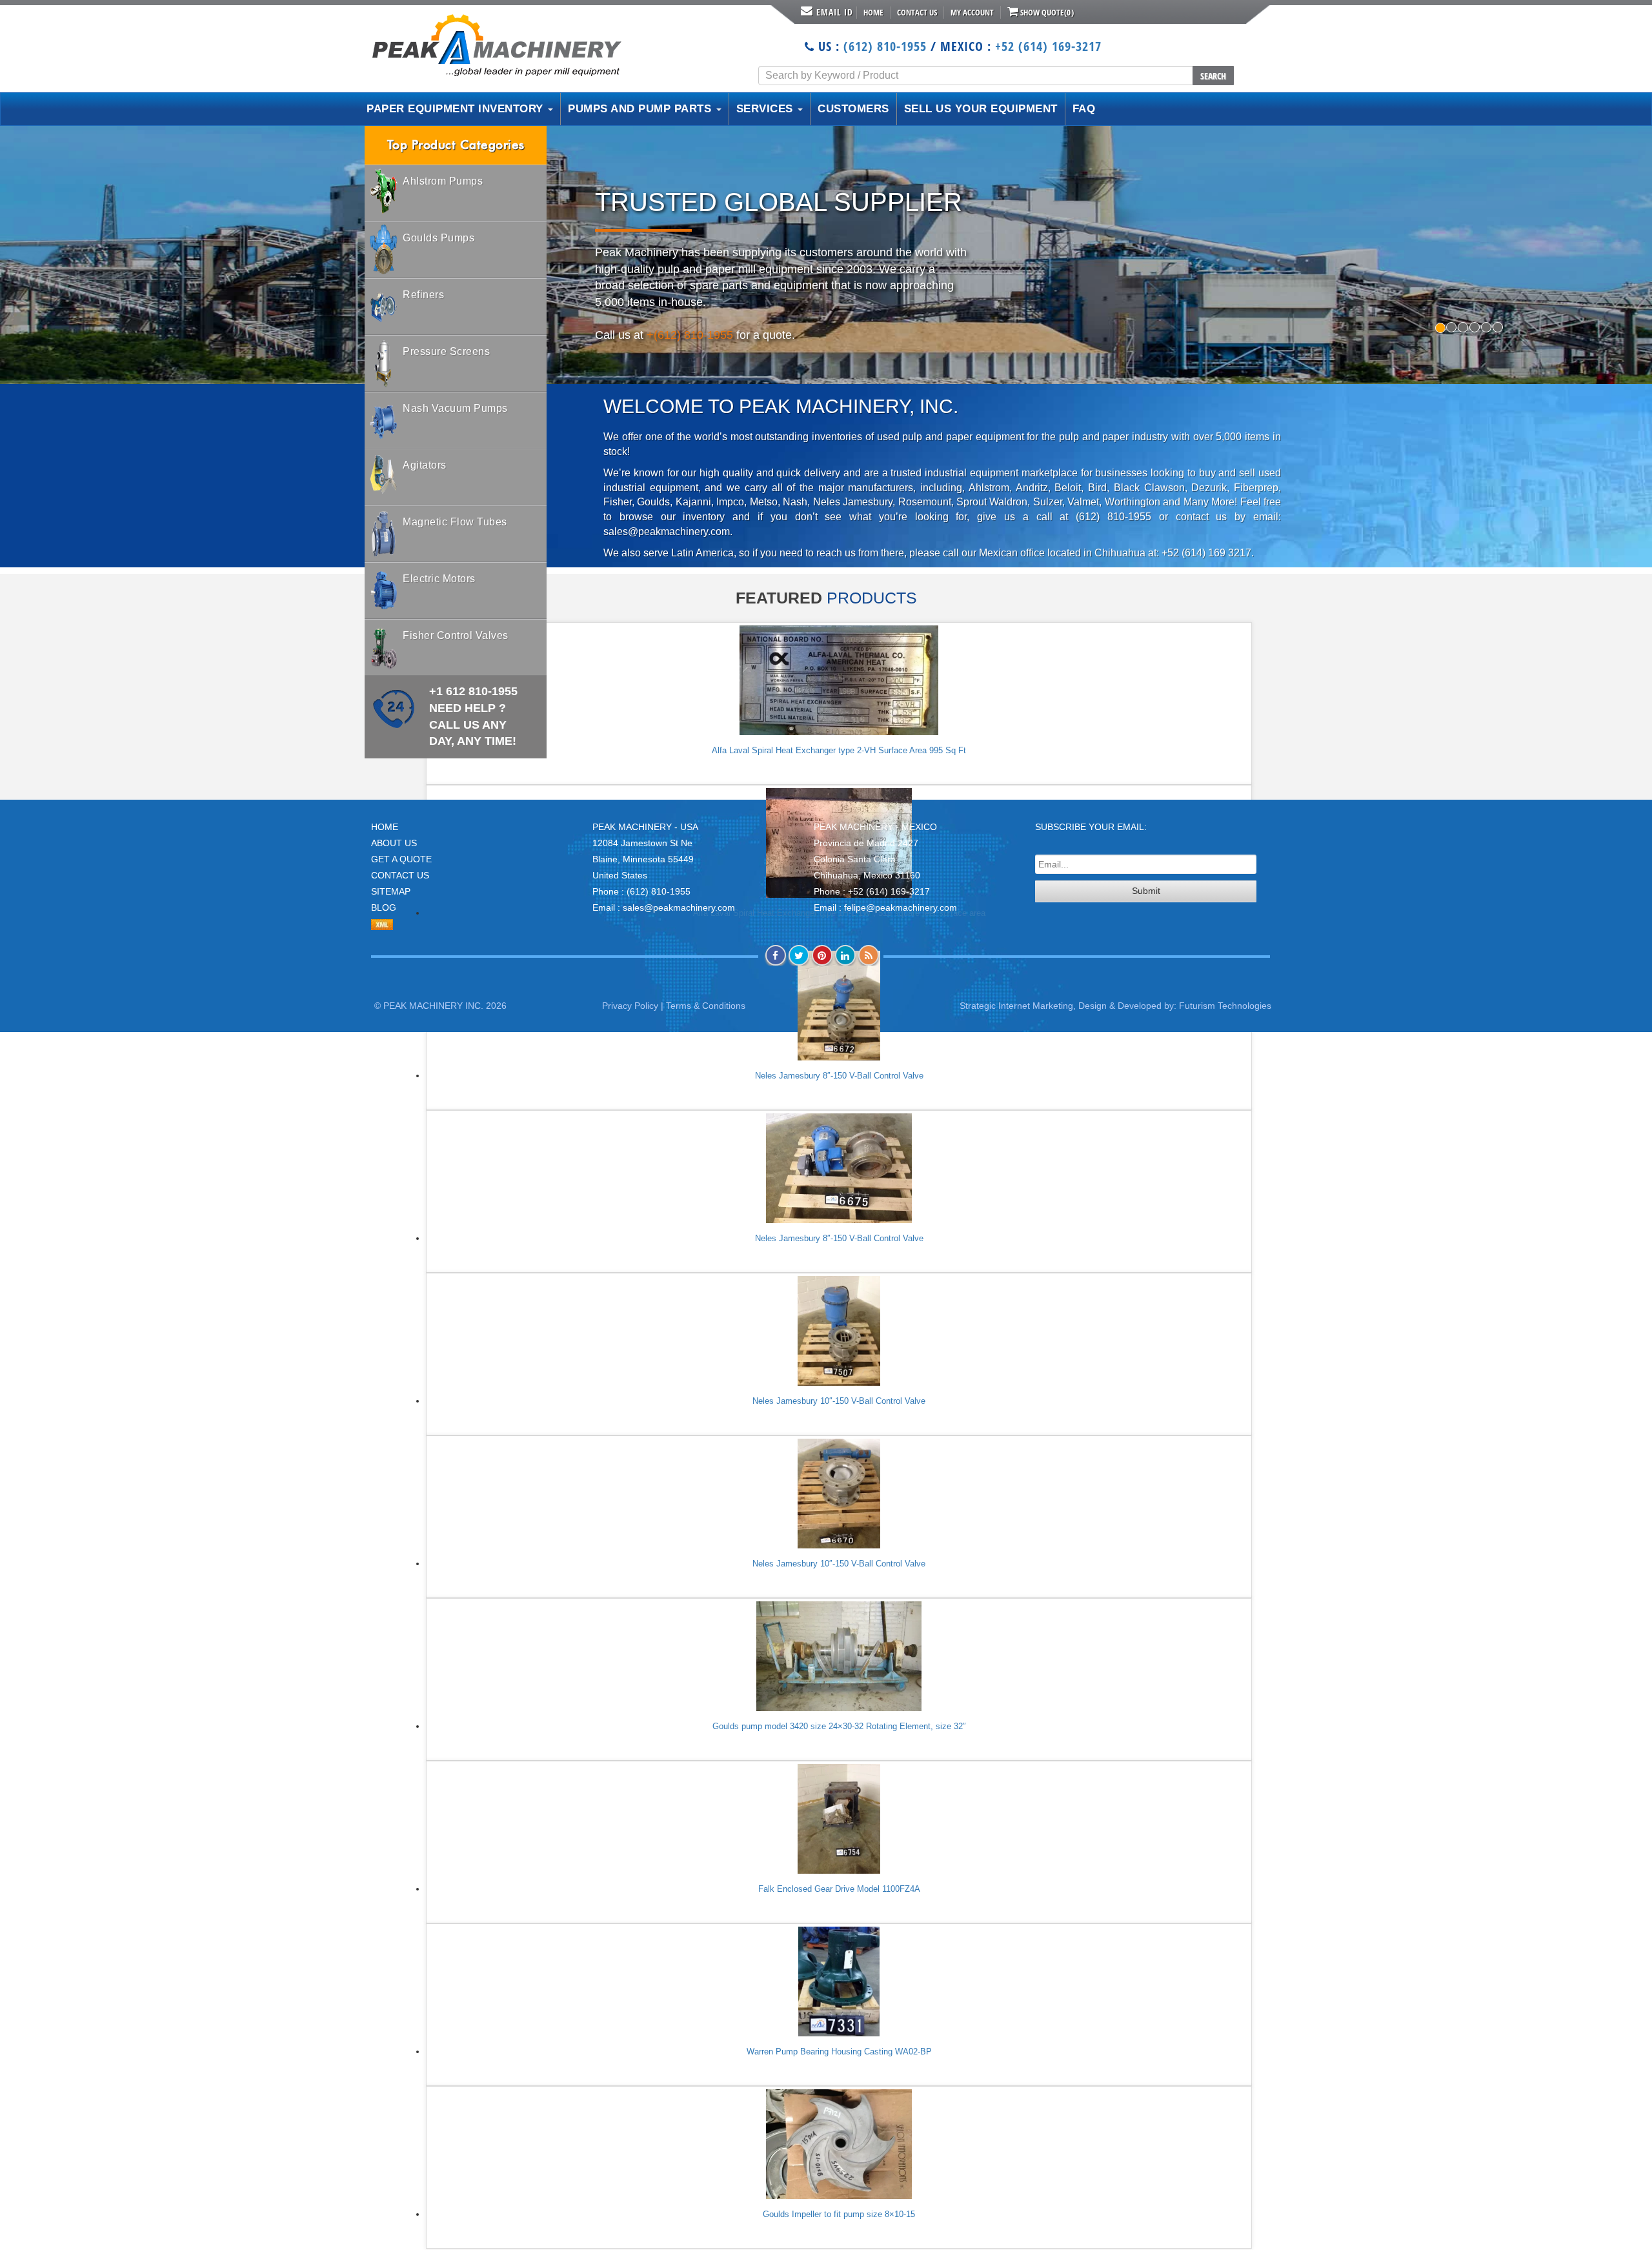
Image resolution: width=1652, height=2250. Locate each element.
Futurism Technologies (1225, 1006)
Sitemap (391, 891)
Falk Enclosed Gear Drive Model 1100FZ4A (839, 1889)
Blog (384, 907)
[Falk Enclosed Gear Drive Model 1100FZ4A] (839, 1819)
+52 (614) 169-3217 (1048, 46)
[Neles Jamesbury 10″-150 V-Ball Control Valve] (839, 1331)
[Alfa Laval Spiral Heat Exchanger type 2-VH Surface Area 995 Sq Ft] (839, 680)
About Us (394, 843)
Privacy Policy (630, 1006)
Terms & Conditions (706, 1006)
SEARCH (1213, 76)
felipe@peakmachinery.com (901, 907)
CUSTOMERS (853, 109)
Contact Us (917, 12)
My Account (972, 12)
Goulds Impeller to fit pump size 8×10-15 (839, 2214)
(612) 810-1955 (885, 46)
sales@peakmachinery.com (679, 907)
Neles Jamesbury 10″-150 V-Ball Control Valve (839, 1401)
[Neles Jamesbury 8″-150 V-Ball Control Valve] (839, 1168)
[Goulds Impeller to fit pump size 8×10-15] (839, 2144)
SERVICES (767, 109)
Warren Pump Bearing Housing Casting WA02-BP (839, 2052)
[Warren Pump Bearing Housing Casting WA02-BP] (839, 1981)
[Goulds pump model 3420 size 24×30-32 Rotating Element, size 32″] (839, 1656)
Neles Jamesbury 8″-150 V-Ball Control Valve (839, 1076)
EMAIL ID (835, 12)
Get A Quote (401, 859)
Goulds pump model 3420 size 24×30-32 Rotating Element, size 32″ (839, 1726)
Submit (1146, 891)
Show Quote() (1046, 12)
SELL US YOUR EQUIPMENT (981, 109)
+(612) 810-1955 (690, 335)
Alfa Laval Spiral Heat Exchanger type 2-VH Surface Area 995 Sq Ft (839, 750)
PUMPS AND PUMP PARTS (641, 109)
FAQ (1084, 109)
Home (873, 12)
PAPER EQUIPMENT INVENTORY (457, 109)
